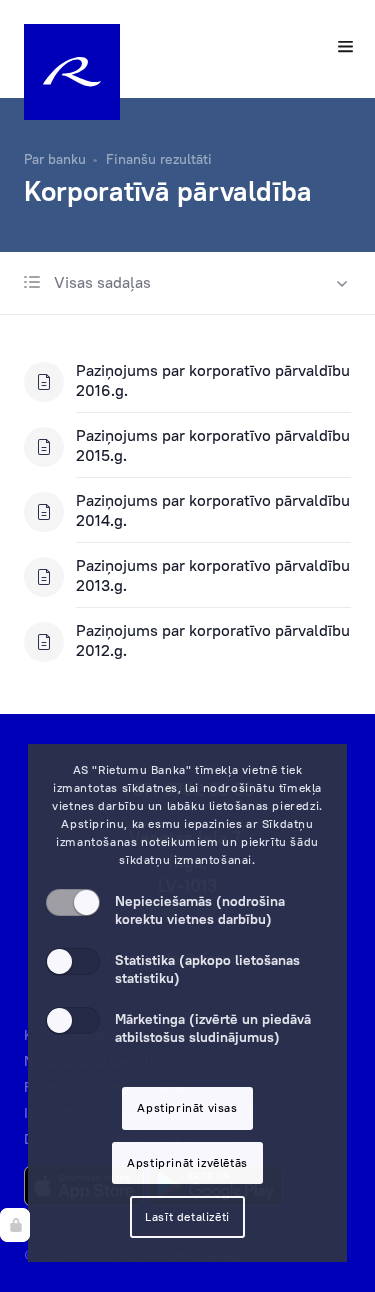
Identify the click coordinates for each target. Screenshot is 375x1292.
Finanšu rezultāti (159, 159)
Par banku (55, 159)
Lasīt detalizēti (187, 1216)
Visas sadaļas (100, 282)
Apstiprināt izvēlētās (187, 1162)
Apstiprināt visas (187, 1107)
